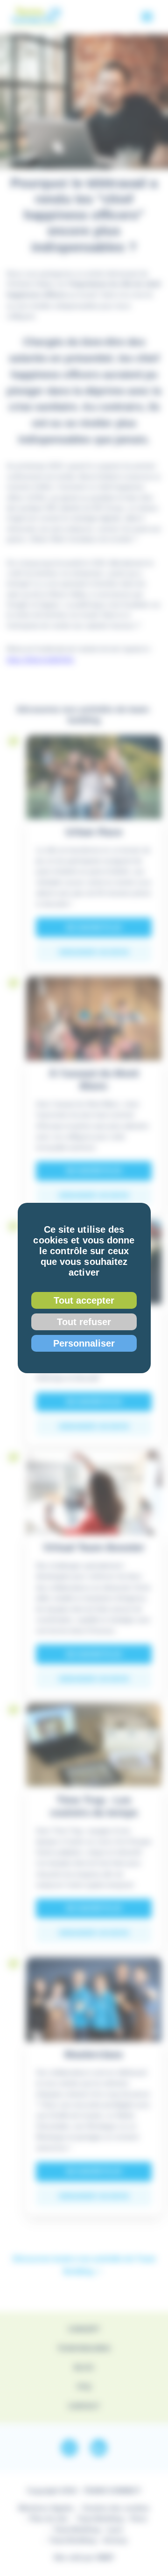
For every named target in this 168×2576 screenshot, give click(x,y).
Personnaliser (84, 1343)
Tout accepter (84, 1300)
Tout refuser (84, 1322)
